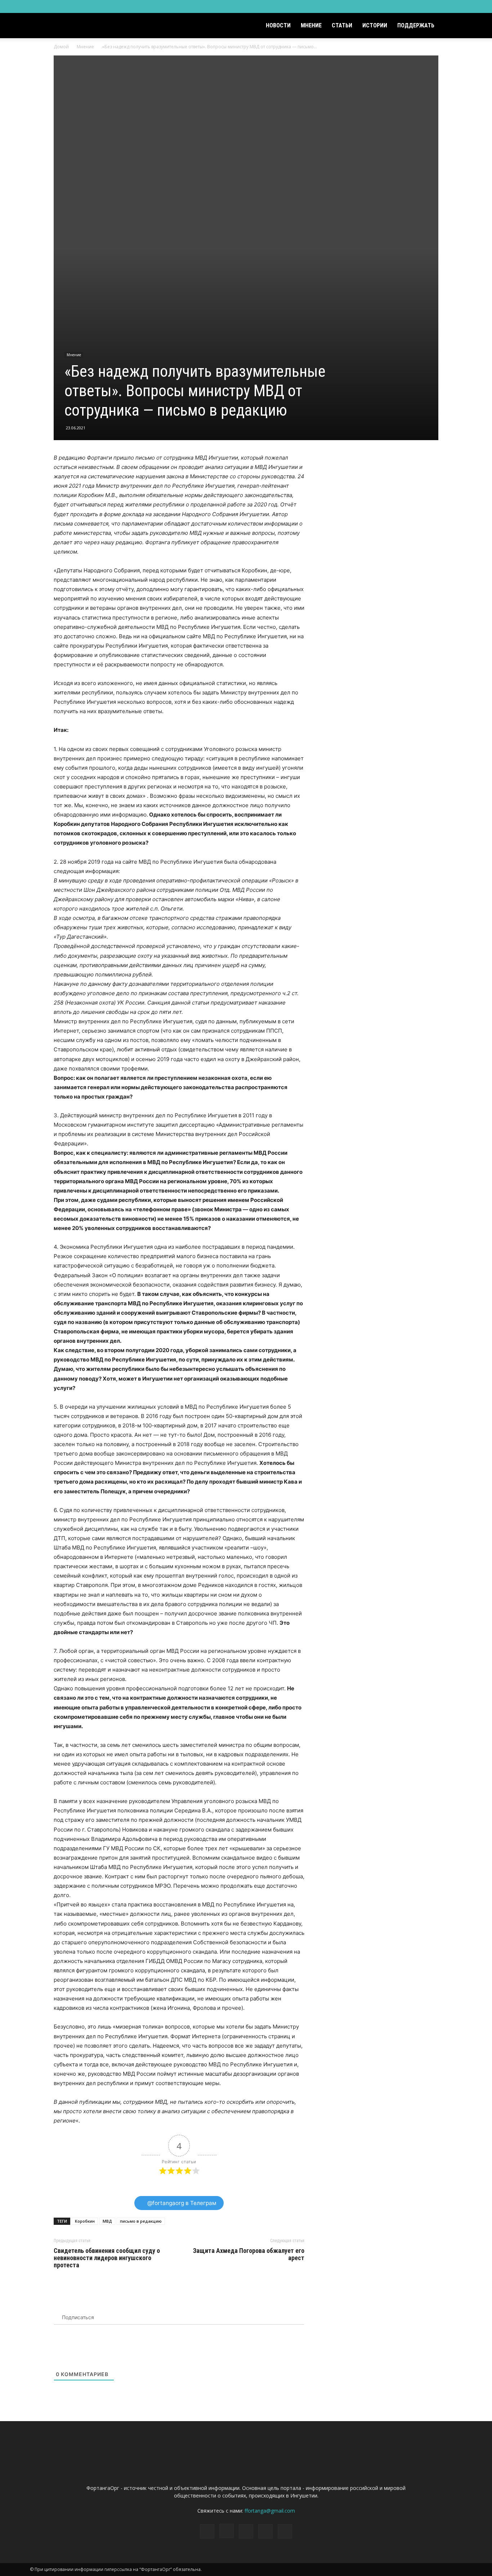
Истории (375, 25)
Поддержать (416, 25)
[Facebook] (409, 6)
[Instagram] (421, 6)
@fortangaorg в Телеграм (181, 2203)
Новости (278, 25)
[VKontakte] (445, 6)
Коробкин (85, 2221)
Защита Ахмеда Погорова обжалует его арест (249, 2254)
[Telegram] (433, 6)
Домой (61, 47)
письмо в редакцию (141, 2221)
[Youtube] (457, 6)
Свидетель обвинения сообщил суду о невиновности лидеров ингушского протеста (107, 2258)
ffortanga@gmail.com (270, 2511)
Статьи (342, 25)
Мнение (311, 25)
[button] (453, 26)
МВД (107, 2221)
